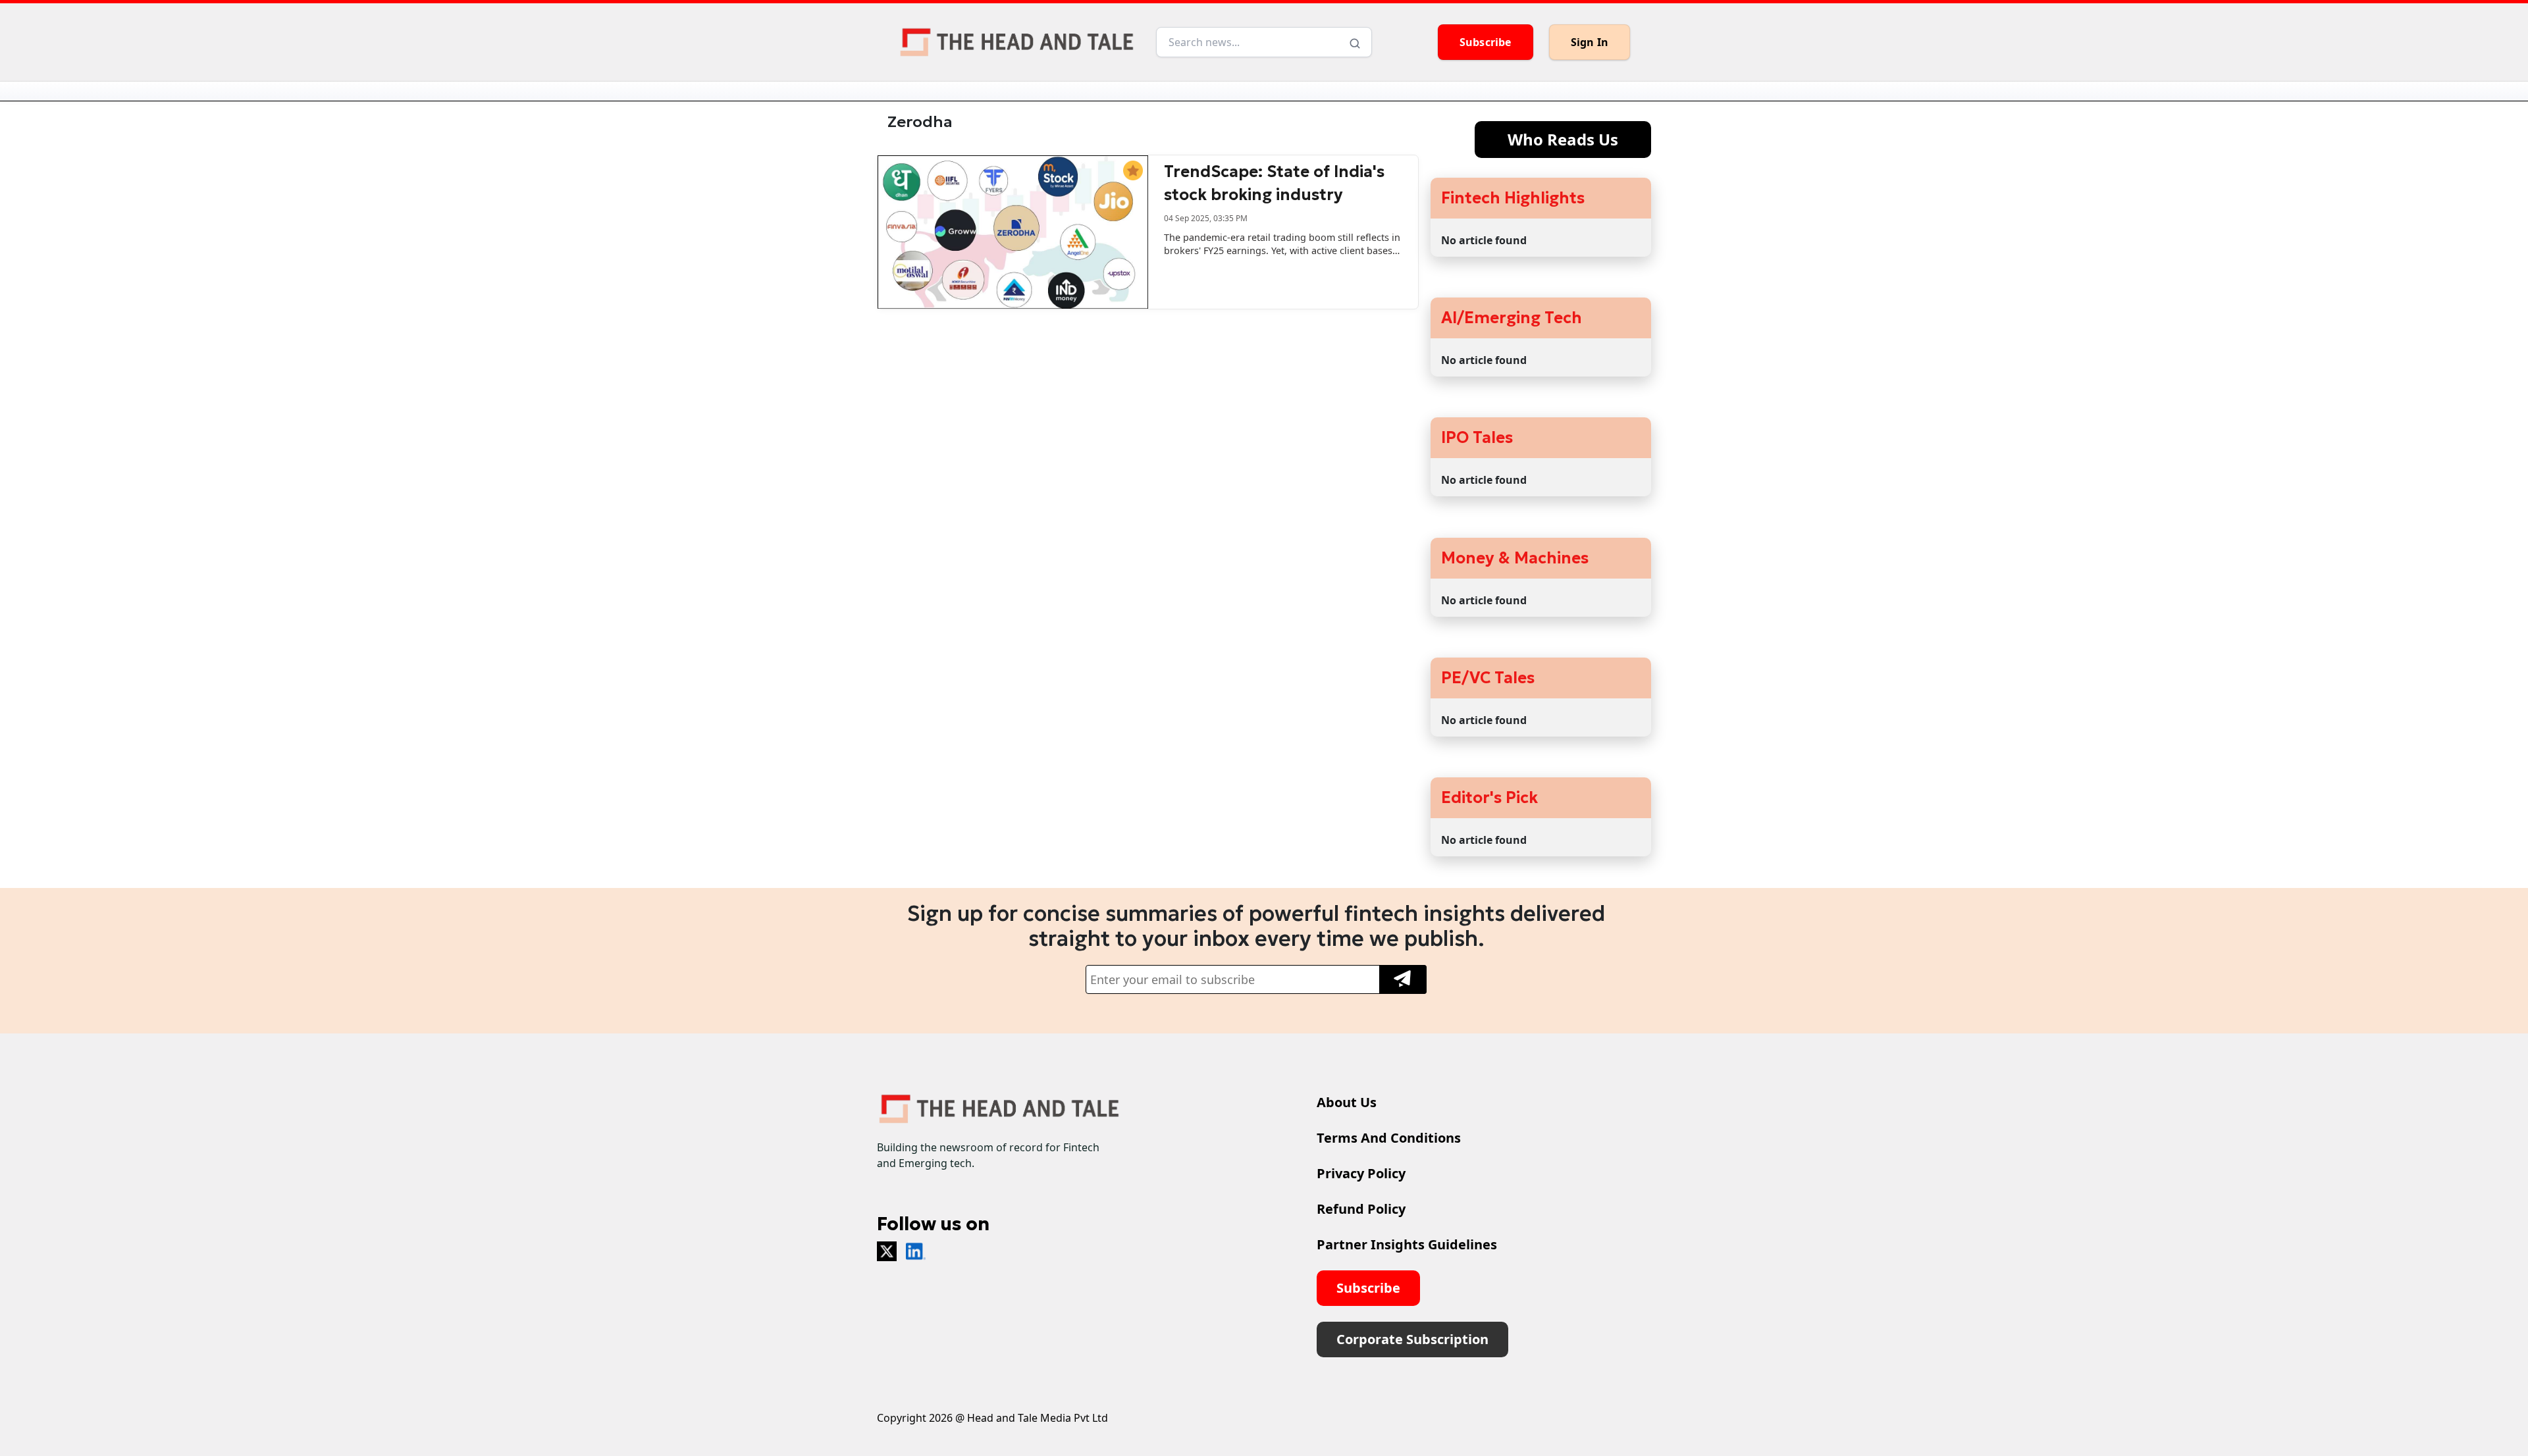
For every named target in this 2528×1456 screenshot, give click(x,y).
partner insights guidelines (1407, 1244)
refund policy (1361, 1209)
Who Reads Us (1563, 139)
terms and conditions (1389, 1138)
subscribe (1486, 42)
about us (1347, 1102)
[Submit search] (1355, 42)
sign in (1590, 42)
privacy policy (1361, 1173)
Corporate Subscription (1412, 1339)
